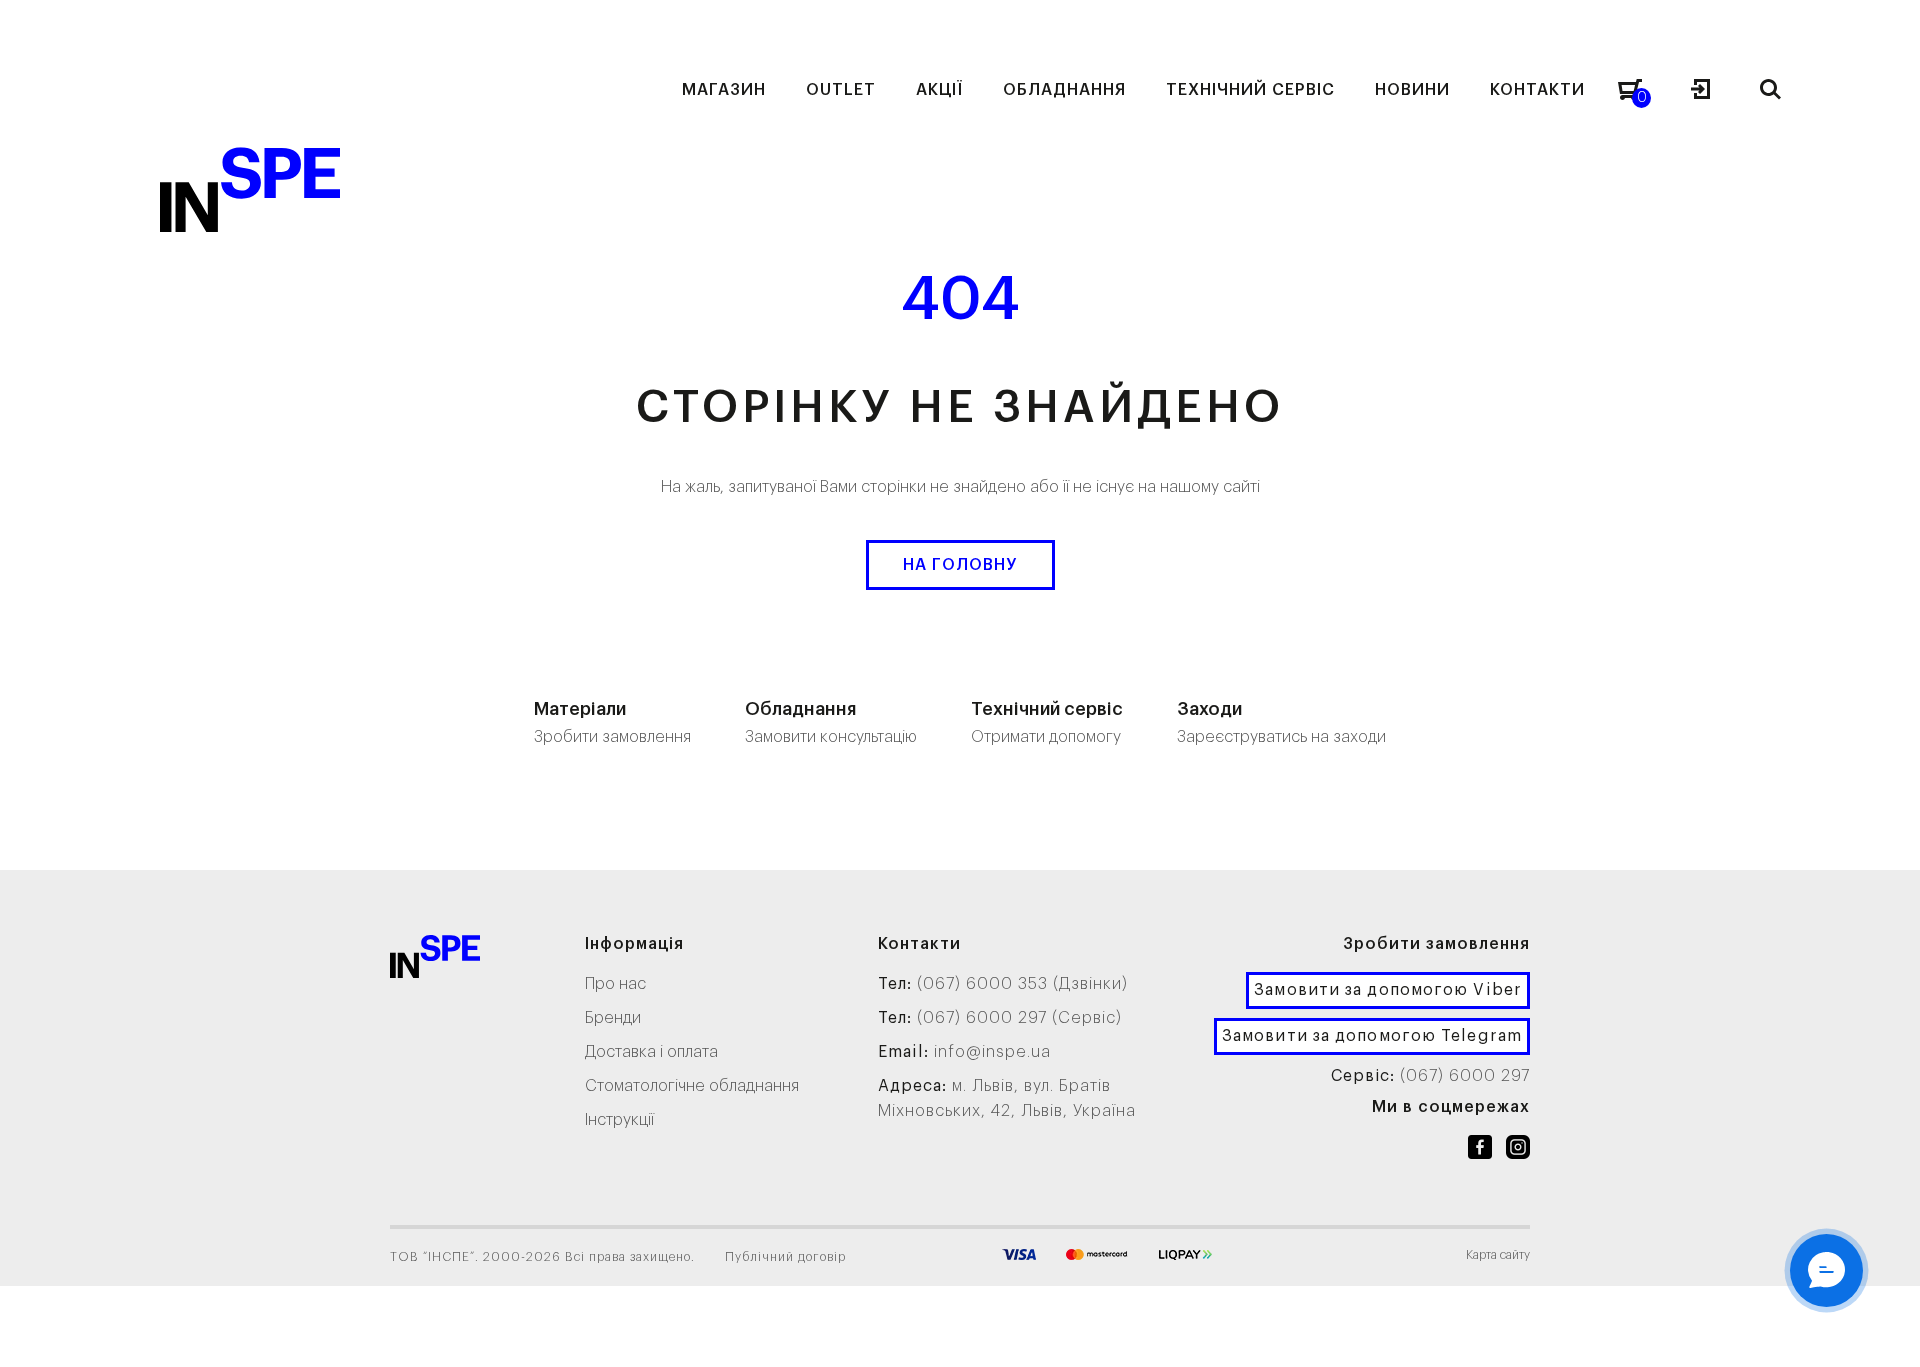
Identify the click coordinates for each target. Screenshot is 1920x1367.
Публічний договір (785, 1257)
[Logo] (435, 960)
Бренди (613, 1018)
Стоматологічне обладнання (692, 1086)
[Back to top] (1885, 1332)
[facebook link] (1480, 1151)
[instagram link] (1518, 1151)
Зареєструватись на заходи (1281, 722)
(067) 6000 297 (1465, 1076)
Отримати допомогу (1047, 722)
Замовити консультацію (831, 722)
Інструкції (619, 1120)
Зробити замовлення (612, 722)
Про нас (615, 984)
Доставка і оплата (651, 1052)
